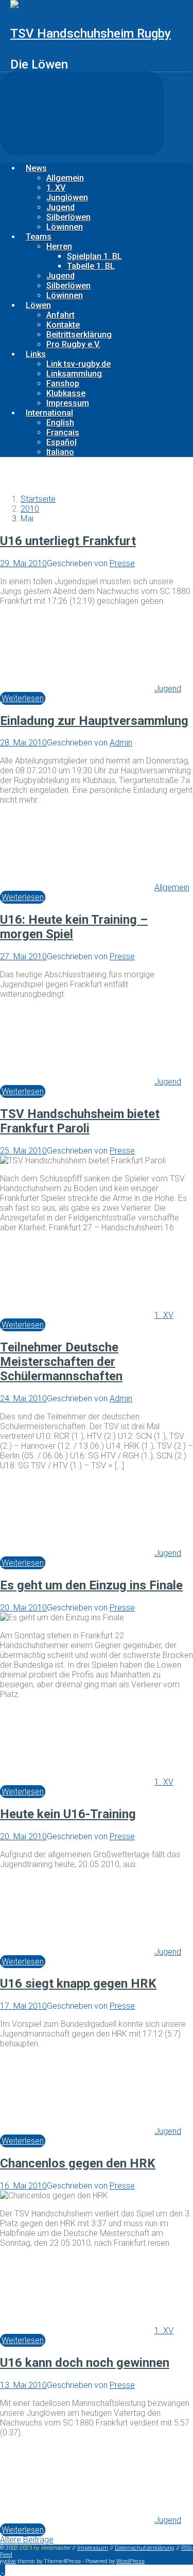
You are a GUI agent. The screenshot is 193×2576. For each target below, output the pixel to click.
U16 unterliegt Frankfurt (68, 541)
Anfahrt (60, 315)
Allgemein (65, 178)
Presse (122, 563)
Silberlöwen (68, 217)
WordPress (130, 2561)
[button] (3, 2570)
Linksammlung (74, 374)
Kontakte (63, 325)
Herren (59, 247)
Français (63, 433)
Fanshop (63, 384)
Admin (121, 743)
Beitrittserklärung (79, 335)
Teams (39, 237)
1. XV (56, 188)
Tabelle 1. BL (91, 266)
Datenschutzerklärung (145, 2548)
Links (36, 354)
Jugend (60, 207)
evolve (8, 2561)
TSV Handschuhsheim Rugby (91, 33)
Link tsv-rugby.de (78, 364)
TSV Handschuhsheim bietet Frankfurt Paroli (80, 1121)
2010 (30, 509)
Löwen (38, 305)
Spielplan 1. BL (94, 256)
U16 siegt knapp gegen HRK (78, 1984)
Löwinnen (65, 227)
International (49, 413)
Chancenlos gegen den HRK (78, 2163)
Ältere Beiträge (27, 2540)
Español (62, 442)
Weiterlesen (23, 698)
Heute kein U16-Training (68, 1814)
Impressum (68, 403)
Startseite (38, 499)
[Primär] (82, 113)
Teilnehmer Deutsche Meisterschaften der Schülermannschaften (61, 1362)
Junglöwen (67, 198)
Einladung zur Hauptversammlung (94, 721)
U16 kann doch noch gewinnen (85, 2363)
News (36, 168)
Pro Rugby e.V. (73, 344)
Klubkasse (66, 393)
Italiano (60, 452)
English (60, 423)
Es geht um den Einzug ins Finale (91, 1585)
